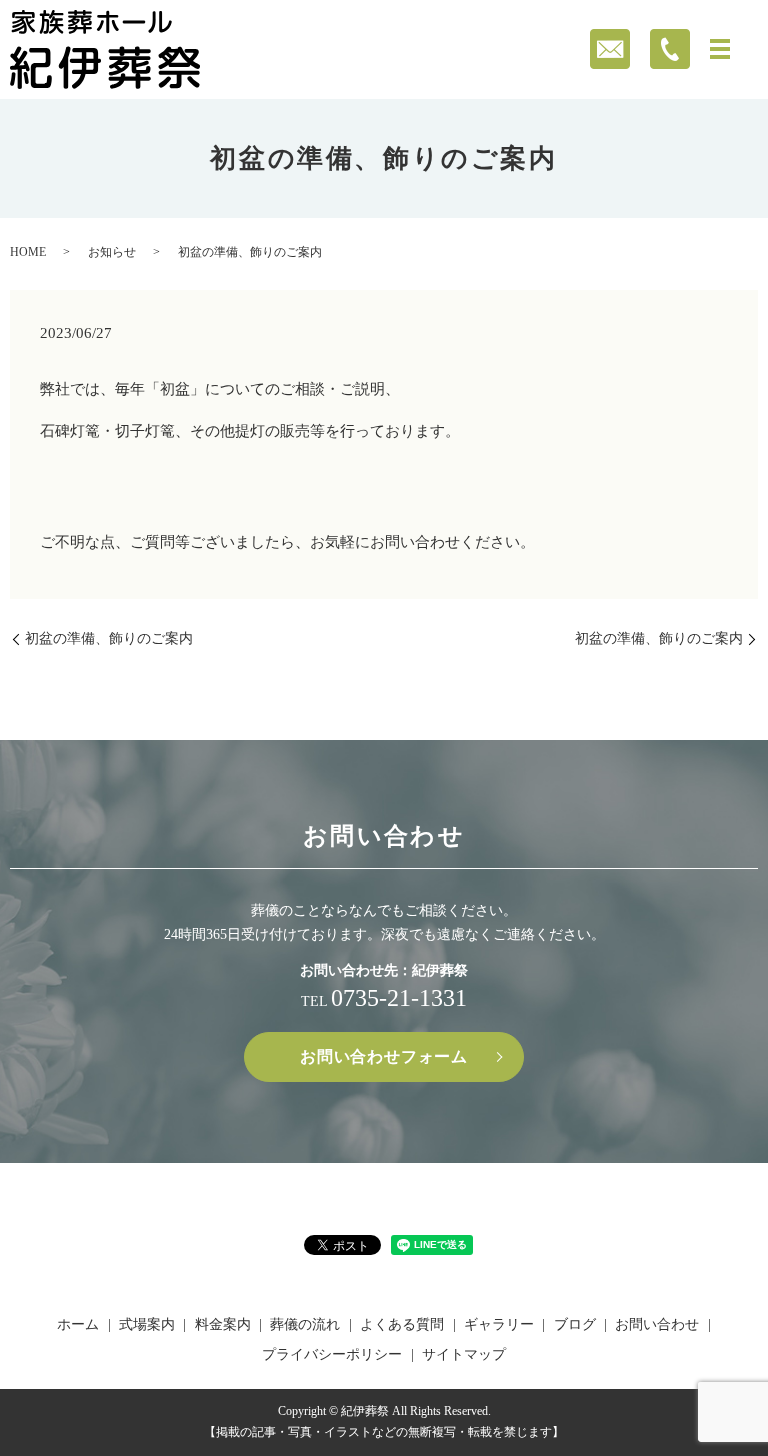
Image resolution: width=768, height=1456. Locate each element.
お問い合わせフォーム (384, 1056)
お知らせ (112, 252)
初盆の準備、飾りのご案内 (109, 638)
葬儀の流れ (305, 1324)
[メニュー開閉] (720, 49)
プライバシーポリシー (332, 1354)
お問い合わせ (657, 1324)
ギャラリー (499, 1324)
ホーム (78, 1324)
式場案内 (147, 1324)
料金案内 (223, 1324)
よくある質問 (402, 1324)
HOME (28, 252)
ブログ (575, 1324)
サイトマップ (464, 1354)
